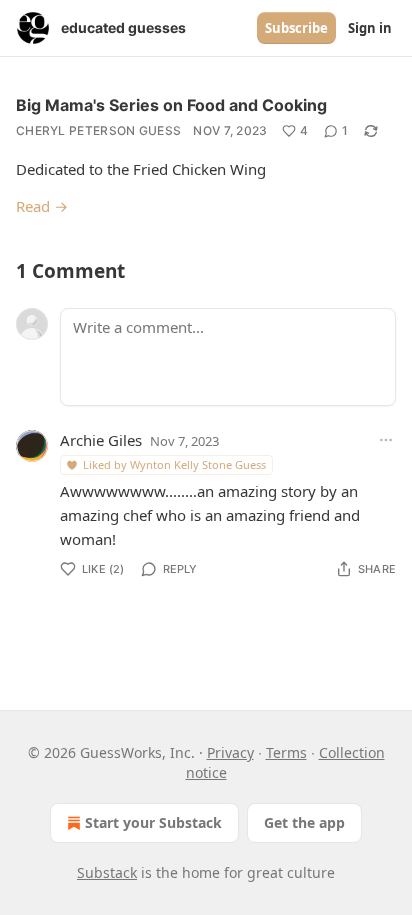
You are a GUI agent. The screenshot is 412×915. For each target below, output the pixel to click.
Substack (107, 872)
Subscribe (296, 28)
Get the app (304, 822)
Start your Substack (153, 822)
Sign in (370, 28)
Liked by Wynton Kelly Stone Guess (174, 464)
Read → (42, 206)
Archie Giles (101, 440)
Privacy (230, 752)
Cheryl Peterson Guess (98, 130)
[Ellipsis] (386, 440)
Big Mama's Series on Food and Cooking (171, 105)
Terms (286, 752)
